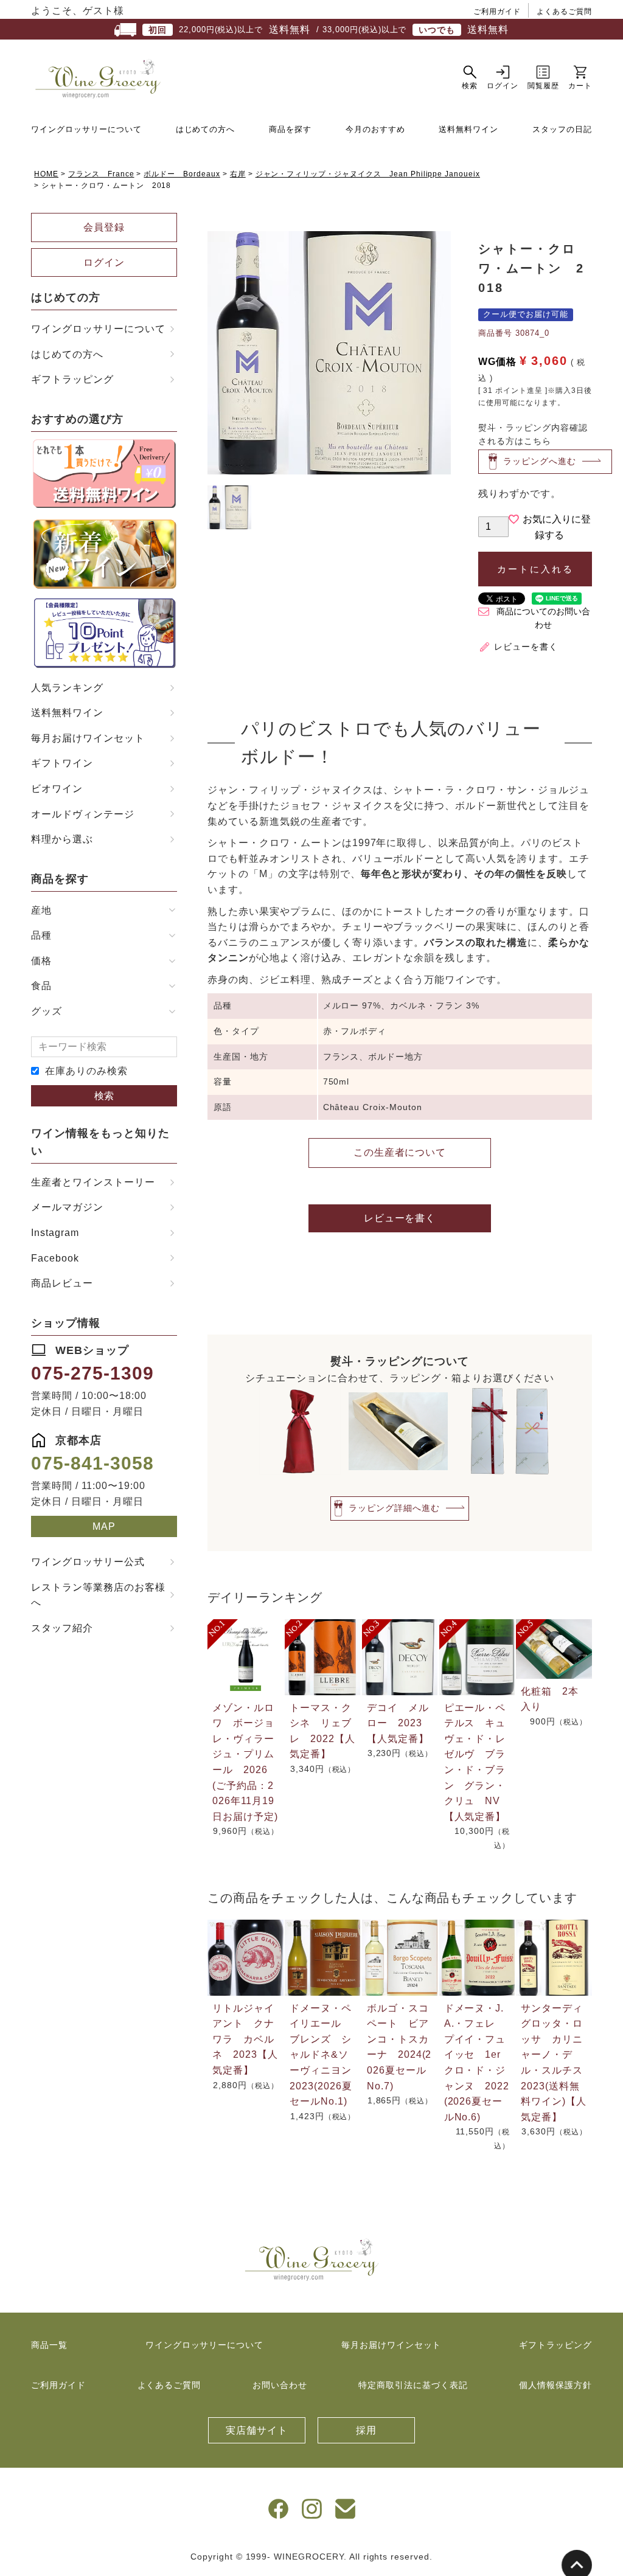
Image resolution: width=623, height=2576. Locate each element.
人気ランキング (67, 688)
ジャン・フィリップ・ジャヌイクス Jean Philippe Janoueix (368, 174)
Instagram (55, 1233)
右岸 (238, 174)
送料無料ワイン (468, 129)
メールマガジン (67, 1207)
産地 (41, 910)
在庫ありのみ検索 (86, 1071)
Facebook (55, 1258)
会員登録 (104, 227)
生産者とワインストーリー (93, 1182)
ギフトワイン (62, 763)
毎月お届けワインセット (88, 738)
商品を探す (290, 129)
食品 (41, 986)
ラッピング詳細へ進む (394, 1508)
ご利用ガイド (497, 12)
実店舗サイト (257, 2430)
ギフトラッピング (72, 379)
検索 (104, 1096)
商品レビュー (62, 1283)
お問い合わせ (280, 2385)
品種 (41, 935)
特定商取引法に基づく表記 (413, 2385)
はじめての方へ (206, 129)
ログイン (104, 262)
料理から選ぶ (62, 839)
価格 (41, 961)
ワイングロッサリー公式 (88, 1562)
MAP (104, 1526)
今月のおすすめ (375, 129)
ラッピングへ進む (540, 461)
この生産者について (400, 1152)
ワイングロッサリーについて (86, 129)
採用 (366, 2430)
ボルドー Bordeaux (182, 174)
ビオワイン (57, 789)
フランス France (101, 174)
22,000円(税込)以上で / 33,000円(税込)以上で (329, 30)
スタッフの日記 (562, 129)
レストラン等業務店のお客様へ (98, 1595)
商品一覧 (49, 2345)
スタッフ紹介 (62, 1628)
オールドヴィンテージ (83, 814)
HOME (46, 174)
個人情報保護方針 (555, 2385)
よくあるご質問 (564, 12)
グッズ (47, 1011)
